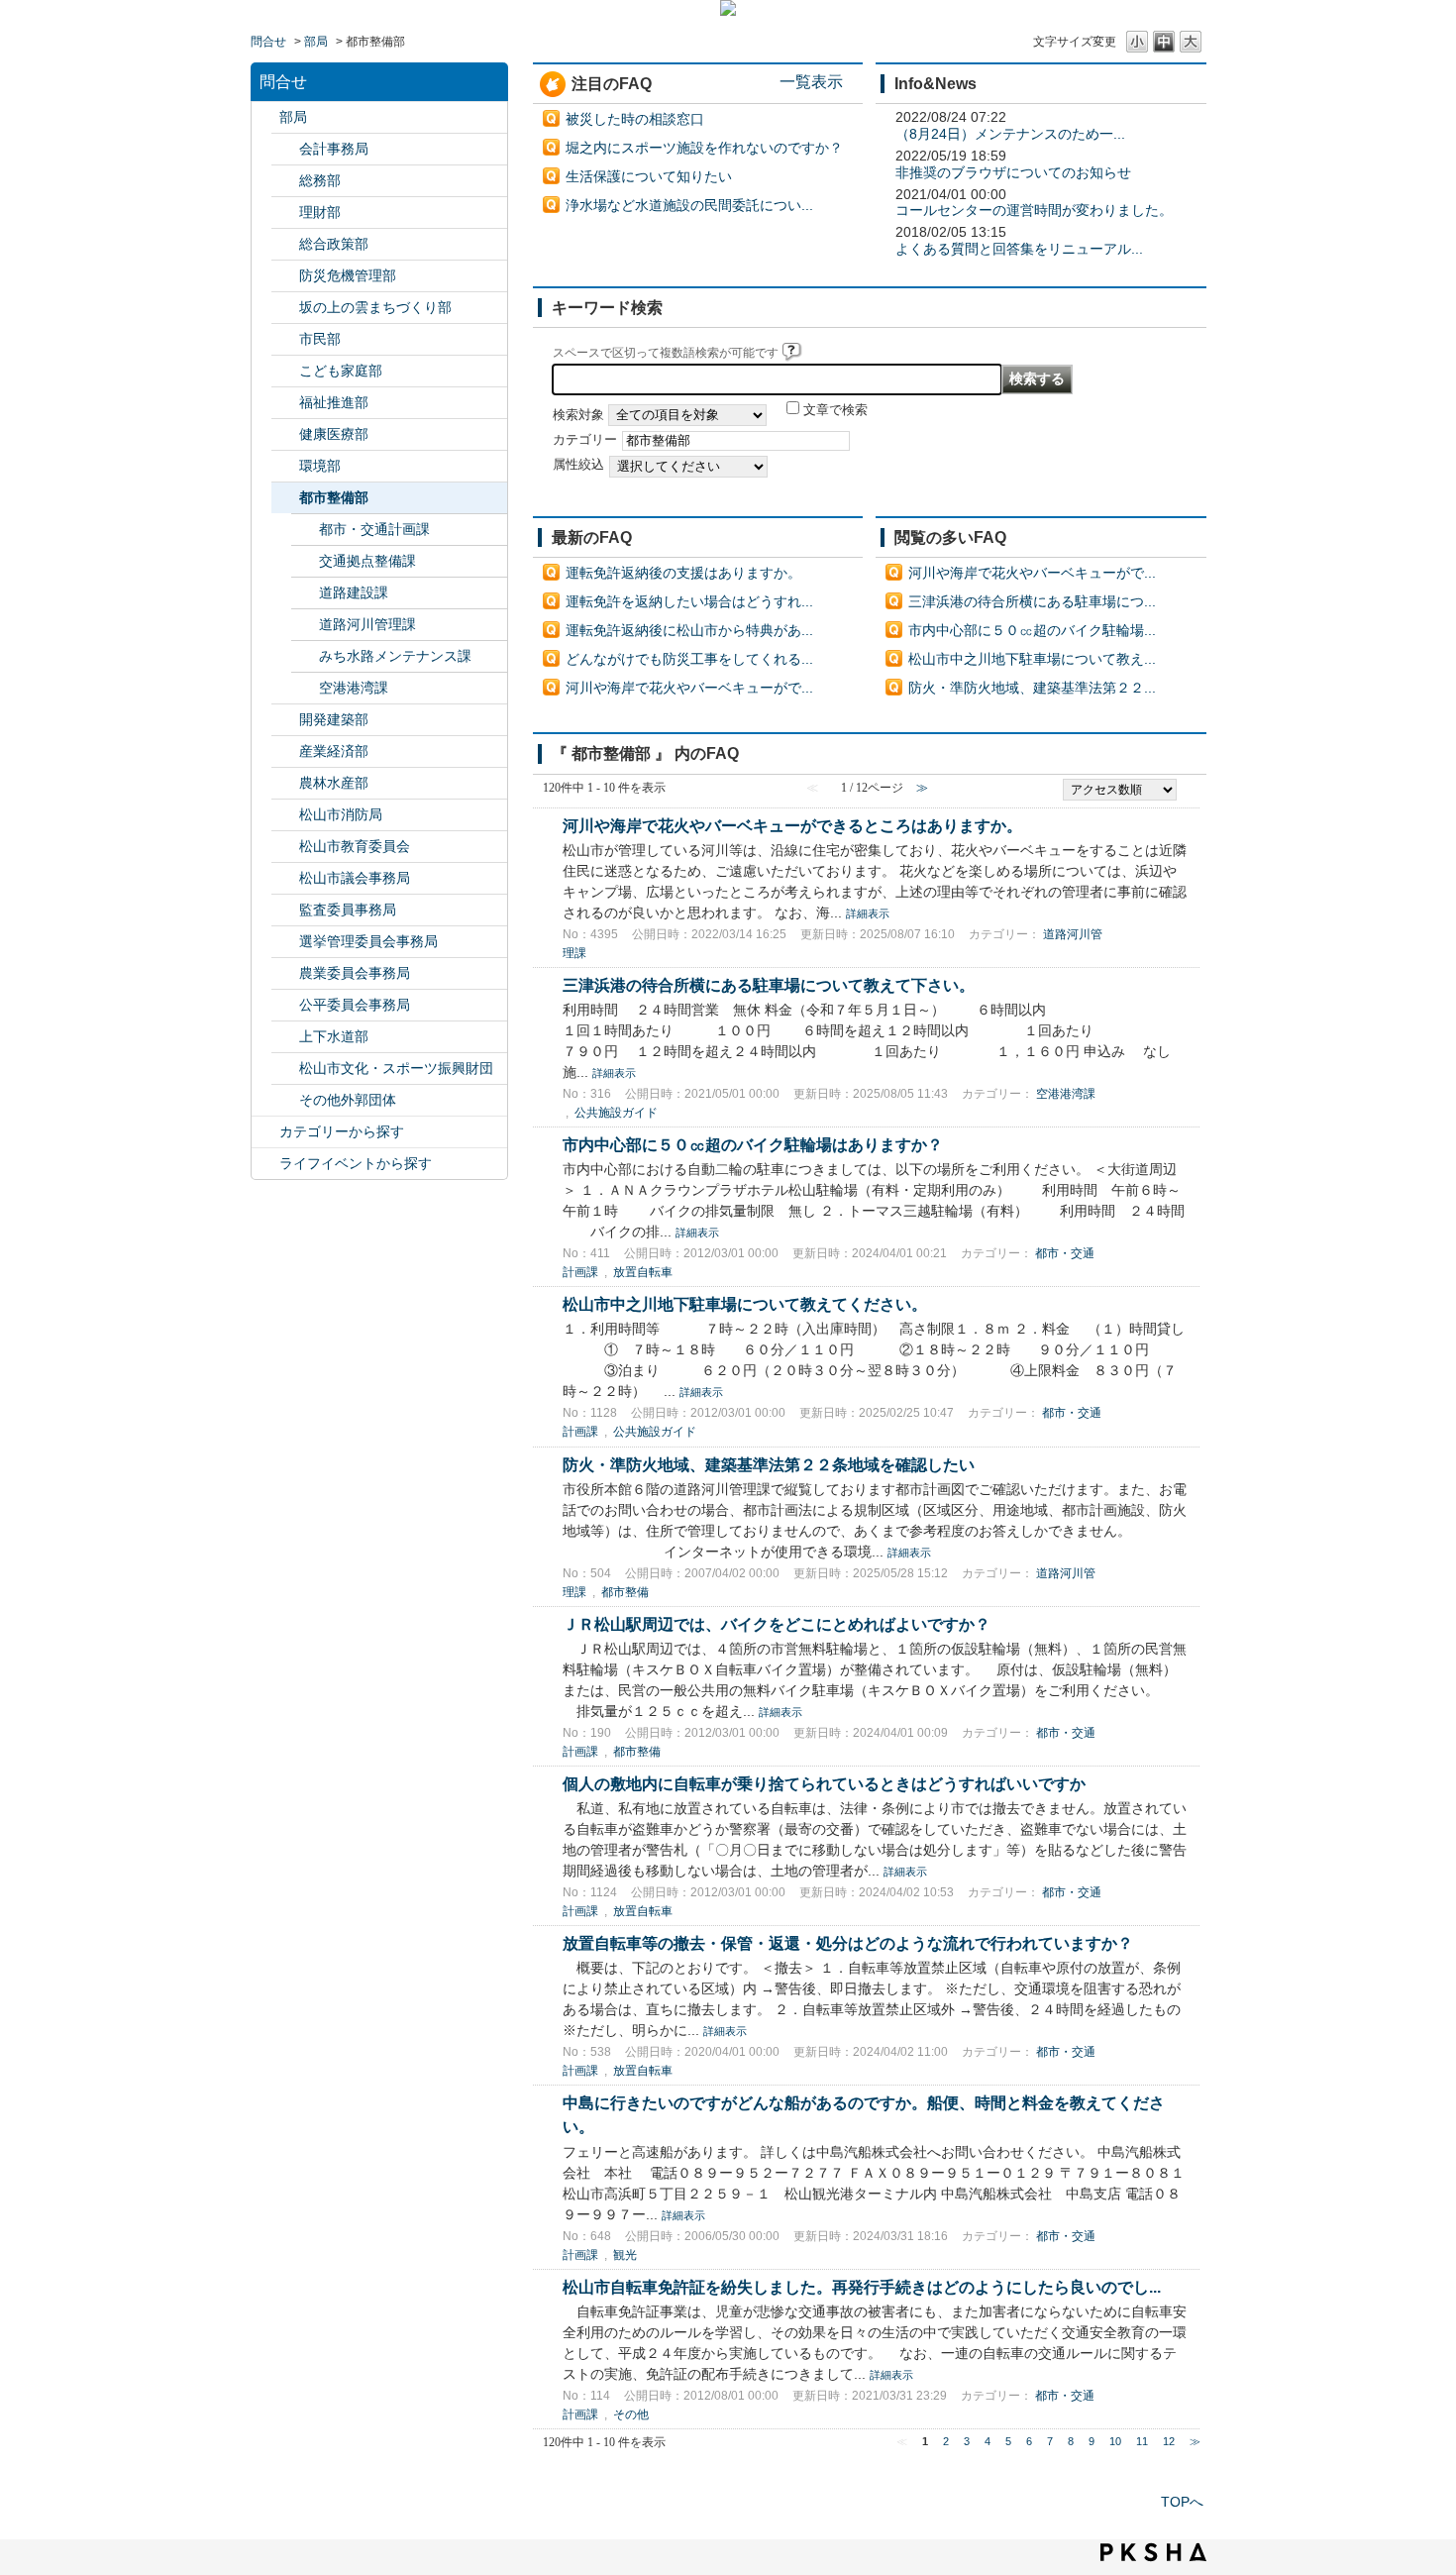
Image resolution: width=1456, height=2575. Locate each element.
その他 (631, 2414)
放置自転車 (643, 1272)
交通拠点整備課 (367, 561)
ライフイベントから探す (356, 1163)
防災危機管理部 (348, 275)
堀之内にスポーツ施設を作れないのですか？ (704, 148)
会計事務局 (334, 149)
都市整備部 (334, 497)
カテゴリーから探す (342, 1131)
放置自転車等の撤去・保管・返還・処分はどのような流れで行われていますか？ (848, 1943)
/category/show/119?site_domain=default (265, 117)
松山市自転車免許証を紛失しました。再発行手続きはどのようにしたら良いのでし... (862, 2287)
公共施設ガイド (616, 1113)
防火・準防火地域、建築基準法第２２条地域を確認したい (769, 1464)
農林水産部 (334, 783)
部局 (316, 42)
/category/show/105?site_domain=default (265, 1164)
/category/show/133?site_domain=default (285, 466)
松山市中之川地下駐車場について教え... (1032, 659)
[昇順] (1190, 784)
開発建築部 (334, 719)
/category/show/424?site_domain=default (285, 276)
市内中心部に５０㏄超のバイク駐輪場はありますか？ (753, 1144)
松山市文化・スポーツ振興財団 (396, 1068)
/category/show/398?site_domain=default (285, 308)
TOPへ (1182, 2502)
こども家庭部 (341, 371)
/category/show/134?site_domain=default (285, 1069)
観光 (625, 2255)
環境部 (320, 466)
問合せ (268, 42)
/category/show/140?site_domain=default (285, 815)
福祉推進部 (334, 402)
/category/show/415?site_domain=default (285, 371)
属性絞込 (578, 465)
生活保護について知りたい (649, 176)
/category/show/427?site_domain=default (285, 783)
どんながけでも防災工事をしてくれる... (689, 659)
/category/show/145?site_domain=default (285, 1005)
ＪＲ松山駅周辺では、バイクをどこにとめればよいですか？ (777, 1624)
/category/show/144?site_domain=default (285, 1037)
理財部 (320, 212)
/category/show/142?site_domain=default (285, 847)
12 (1169, 2441)
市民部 (320, 339)
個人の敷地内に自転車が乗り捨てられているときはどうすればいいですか (824, 1783)
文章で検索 (835, 410)
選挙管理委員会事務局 (368, 941)
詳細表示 (868, 913)
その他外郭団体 (348, 1100)
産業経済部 (334, 751)
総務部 (320, 180)
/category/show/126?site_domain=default (285, 244)
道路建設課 (354, 592)
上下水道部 (334, 1036)
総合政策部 (334, 244)
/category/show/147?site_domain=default (285, 973)
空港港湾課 (354, 688)
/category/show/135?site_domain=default (285, 498)
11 (1142, 2441)
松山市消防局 (341, 814)
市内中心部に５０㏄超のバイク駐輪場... (1032, 630)
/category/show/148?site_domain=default (285, 942)
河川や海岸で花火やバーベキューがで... (689, 688)
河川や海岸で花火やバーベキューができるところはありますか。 (792, 825)
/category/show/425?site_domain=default (285, 720)
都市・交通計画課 (374, 529)
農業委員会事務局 (355, 973)
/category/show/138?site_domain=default (285, 751)
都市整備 (625, 1592)
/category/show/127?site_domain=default (285, 213)
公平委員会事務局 (355, 1005)
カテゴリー (585, 440)
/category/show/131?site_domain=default (285, 1100)
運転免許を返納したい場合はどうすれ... (689, 601)
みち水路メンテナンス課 (395, 656)
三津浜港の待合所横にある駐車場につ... (1032, 601)
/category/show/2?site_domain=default (265, 1132)
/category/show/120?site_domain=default (285, 149)
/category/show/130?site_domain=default (285, 403)
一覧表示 (811, 81)
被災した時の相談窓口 (635, 119)
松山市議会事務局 (355, 878)
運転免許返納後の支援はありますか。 (683, 573)
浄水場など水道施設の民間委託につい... (689, 205)
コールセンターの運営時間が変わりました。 (1034, 210)
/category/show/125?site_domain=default (285, 181)
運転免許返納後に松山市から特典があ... (689, 630)
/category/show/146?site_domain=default (285, 910)
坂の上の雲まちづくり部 (375, 307)
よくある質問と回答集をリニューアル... (1019, 249)
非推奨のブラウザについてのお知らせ (1013, 172)
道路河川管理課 (367, 624)
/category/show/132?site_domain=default (285, 434)
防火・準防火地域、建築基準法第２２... (1032, 688)
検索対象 (578, 415)
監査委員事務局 (348, 910)
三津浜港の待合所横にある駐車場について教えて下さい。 (769, 985)
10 (1115, 2441)
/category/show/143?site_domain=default (285, 878)
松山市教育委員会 (355, 846)
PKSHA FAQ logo (1153, 2552)
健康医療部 (334, 434)
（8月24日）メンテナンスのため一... (1010, 134)
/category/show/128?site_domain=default (285, 339)
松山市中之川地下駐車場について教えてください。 (745, 1304)
